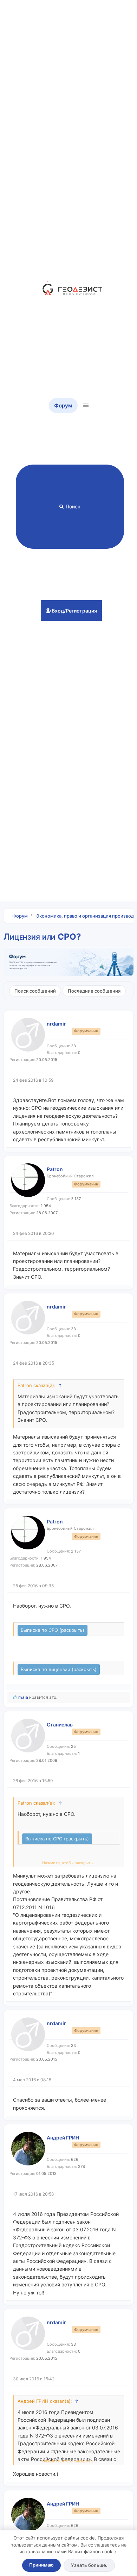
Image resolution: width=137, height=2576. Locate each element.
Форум (63, 405)
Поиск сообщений (35, 991)
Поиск (73, 506)
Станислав (60, 1725)
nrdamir (56, 1024)
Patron (55, 1169)
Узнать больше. (89, 2565)
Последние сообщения (94, 991)
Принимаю (41, 2565)
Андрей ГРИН (63, 2138)
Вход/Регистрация (74, 611)
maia (23, 1697)
